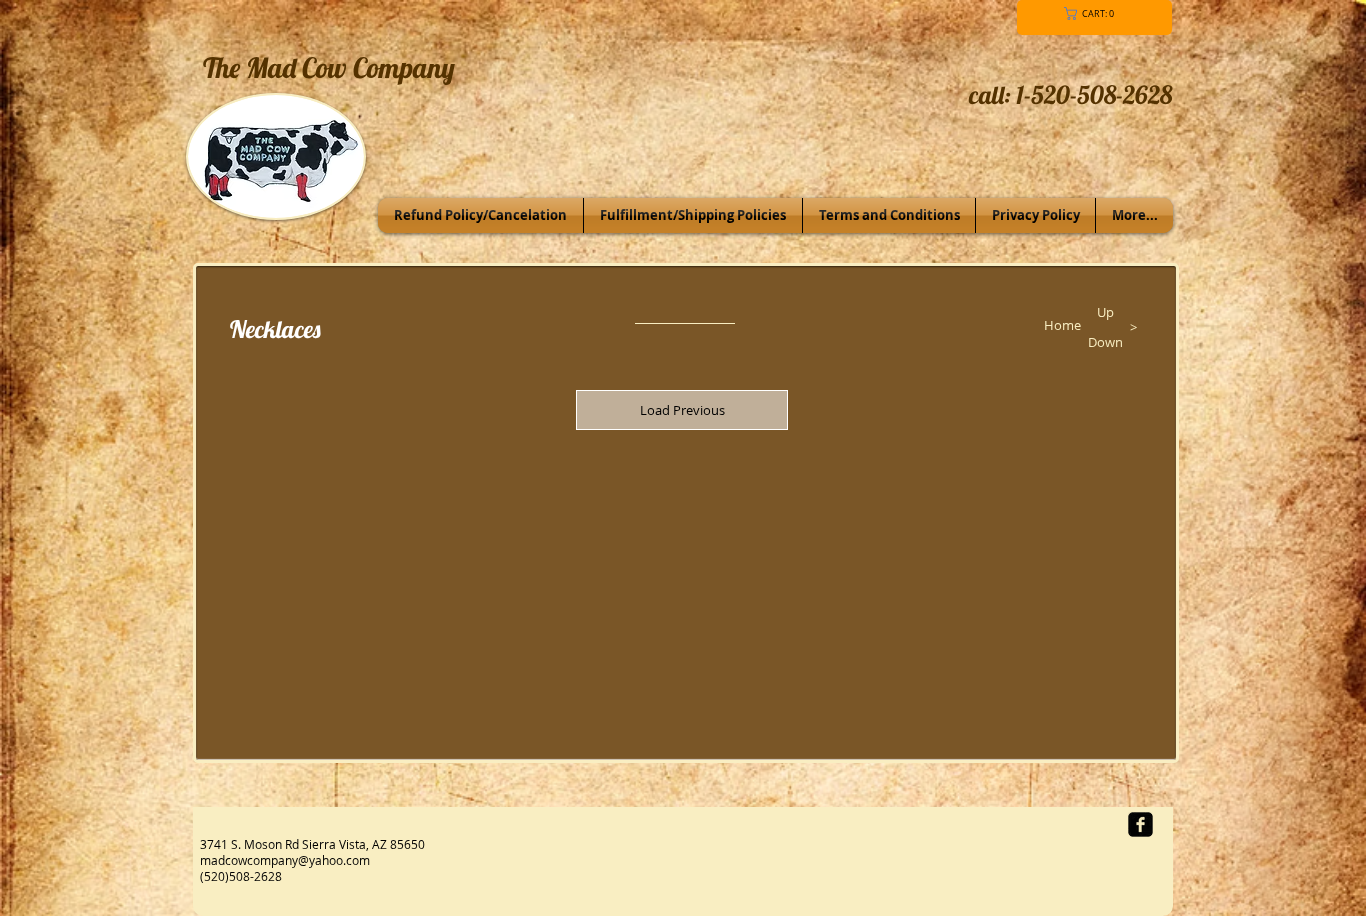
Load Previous (682, 410)
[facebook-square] (1140, 824)
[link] (1092, 13)
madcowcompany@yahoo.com (285, 860)
